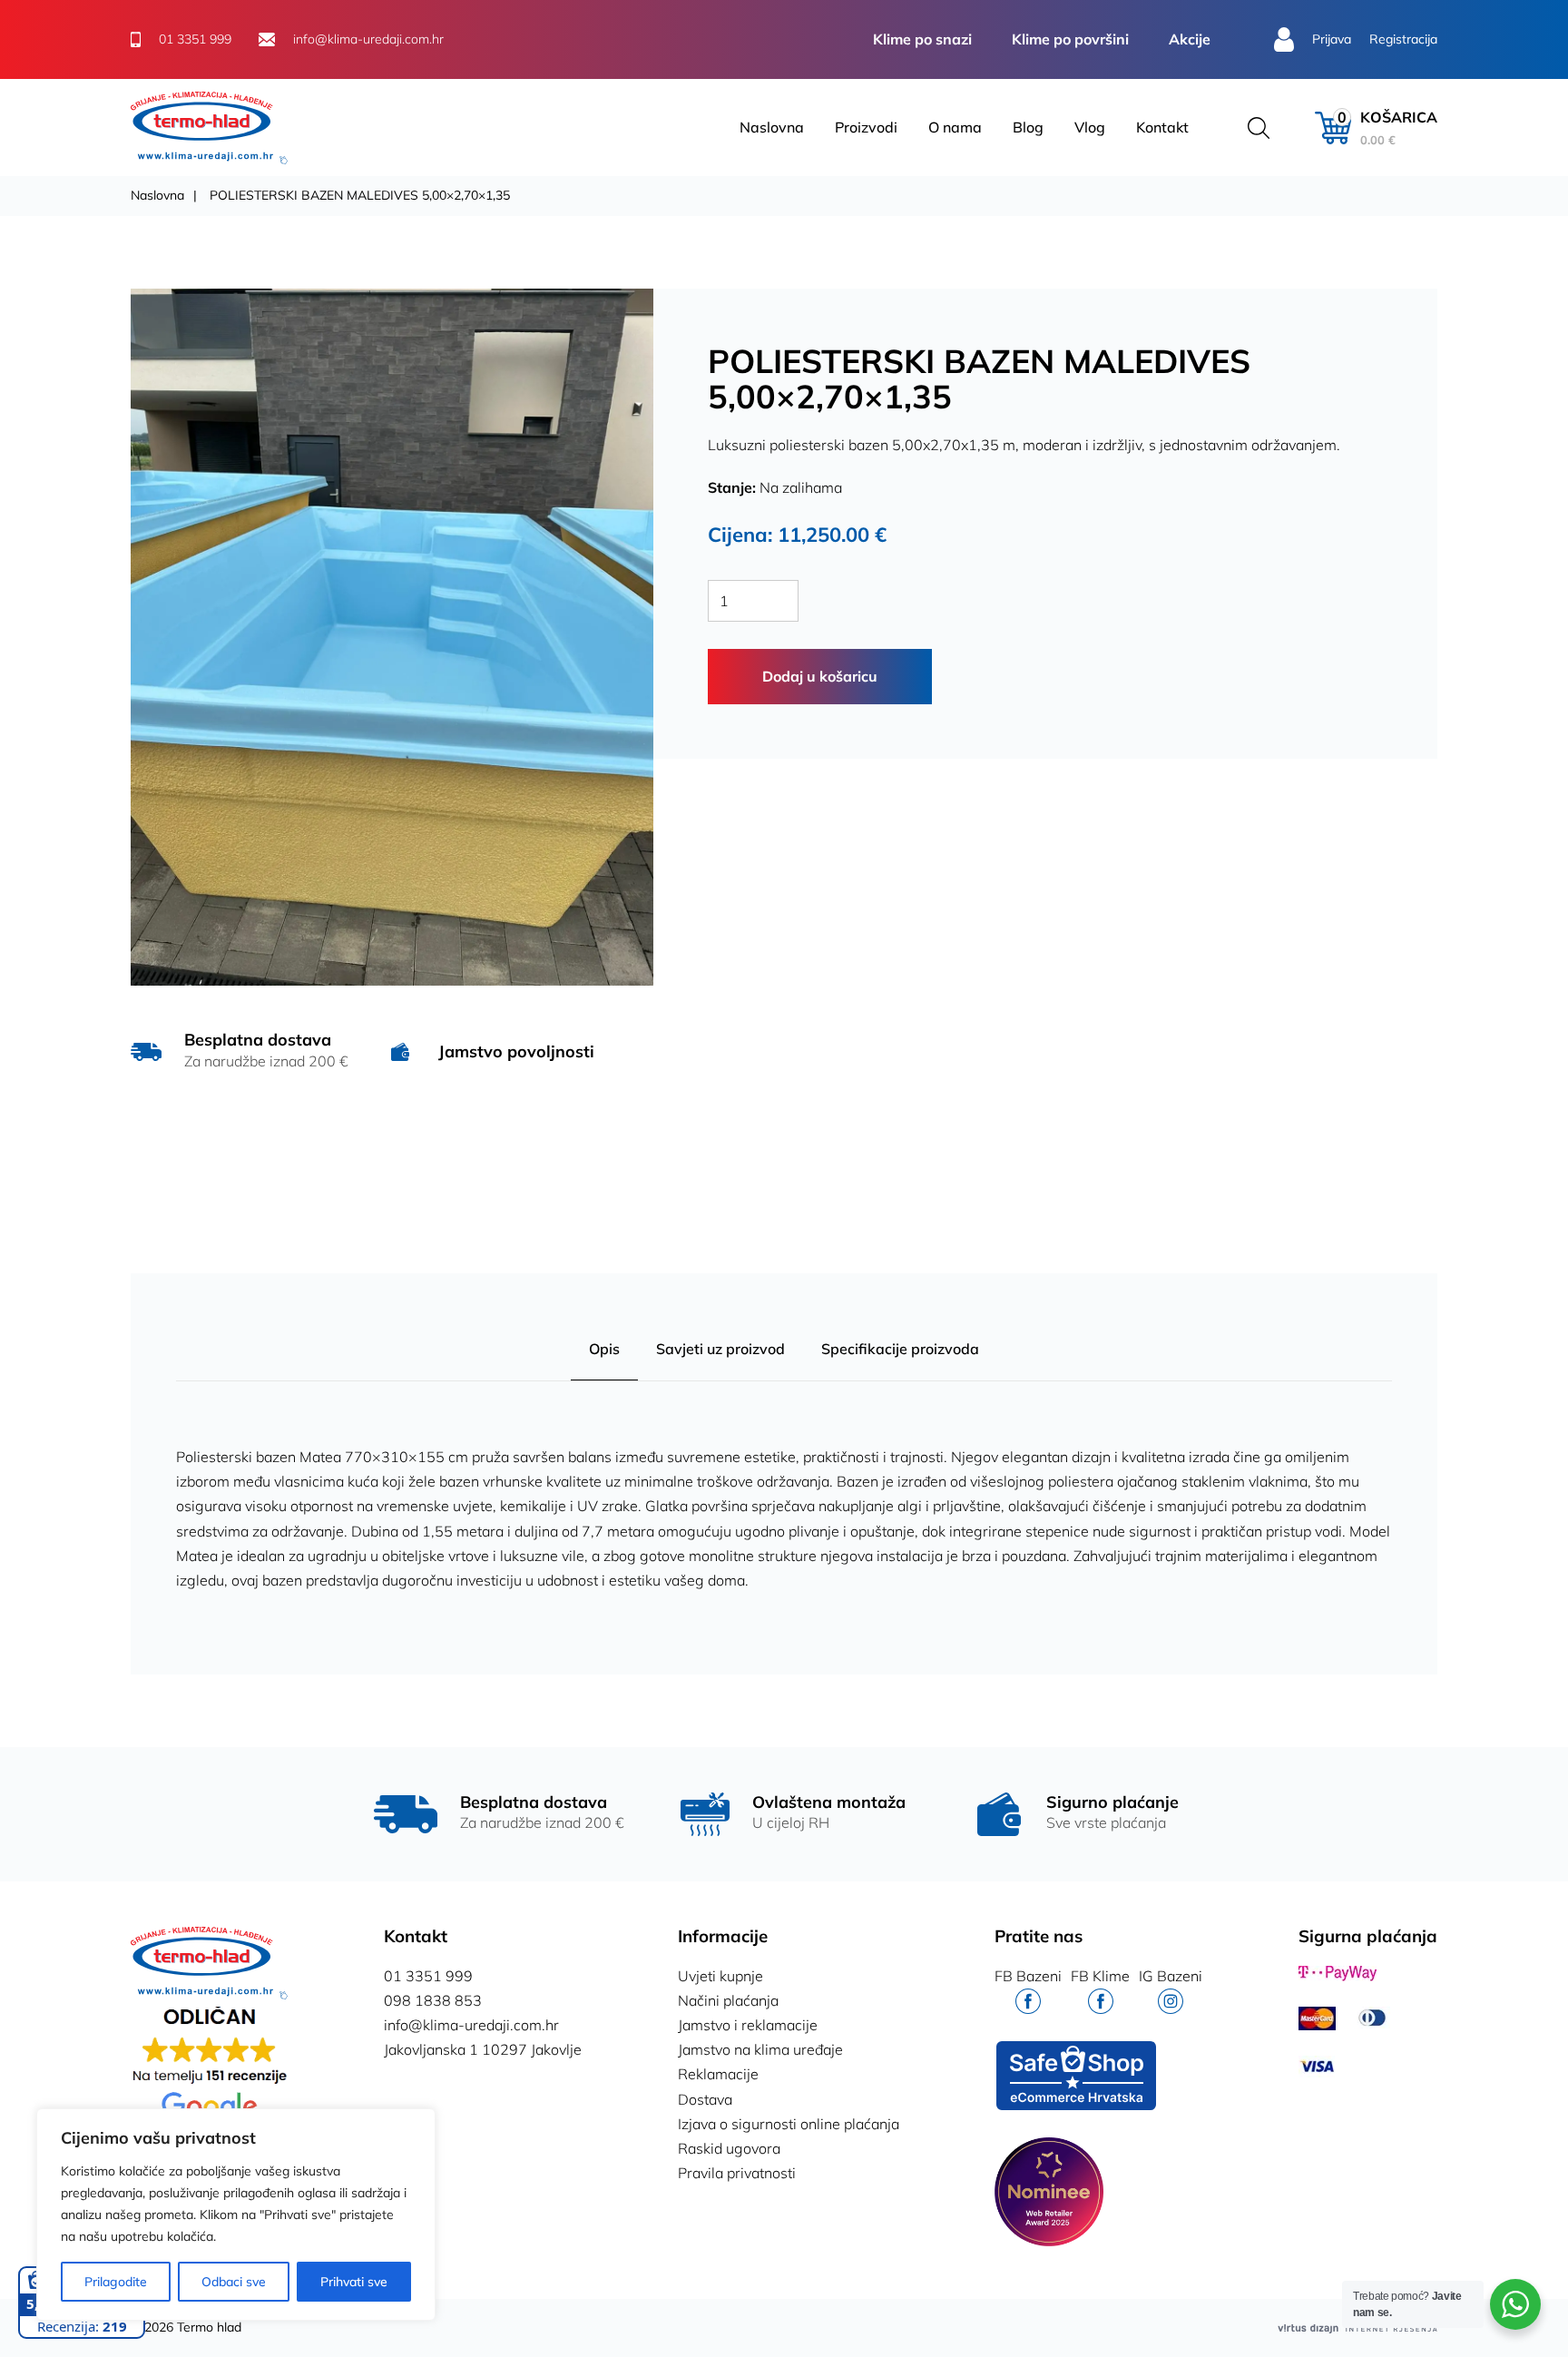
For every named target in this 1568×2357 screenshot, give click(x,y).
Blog (1028, 127)
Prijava (1332, 39)
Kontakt (1162, 127)
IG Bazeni (1171, 1976)
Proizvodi (866, 127)
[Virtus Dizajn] (1357, 2328)
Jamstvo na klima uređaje (760, 2049)
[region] (236, 2215)
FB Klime (1100, 1976)
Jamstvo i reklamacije (748, 2025)
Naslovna (772, 127)
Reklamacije (718, 2074)
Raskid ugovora (729, 2148)
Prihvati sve (354, 2282)
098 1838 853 (433, 2000)
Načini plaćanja (728, 2000)
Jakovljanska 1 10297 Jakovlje (483, 2049)
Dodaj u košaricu (820, 676)
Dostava (705, 2099)
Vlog (1090, 127)
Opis (604, 1349)
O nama (955, 127)
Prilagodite (116, 2282)
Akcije (1190, 39)
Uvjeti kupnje (720, 1976)
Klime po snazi (922, 39)
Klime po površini (1070, 39)
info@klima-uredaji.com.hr (471, 2025)
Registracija (1403, 39)
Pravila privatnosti (737, 2173)
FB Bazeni (1028, 1976)
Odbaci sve (234, 2282)
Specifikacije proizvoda (900, 1349)
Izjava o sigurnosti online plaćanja (789, 2124)
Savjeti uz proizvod (720, 1349)
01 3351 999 (428, 1976)
